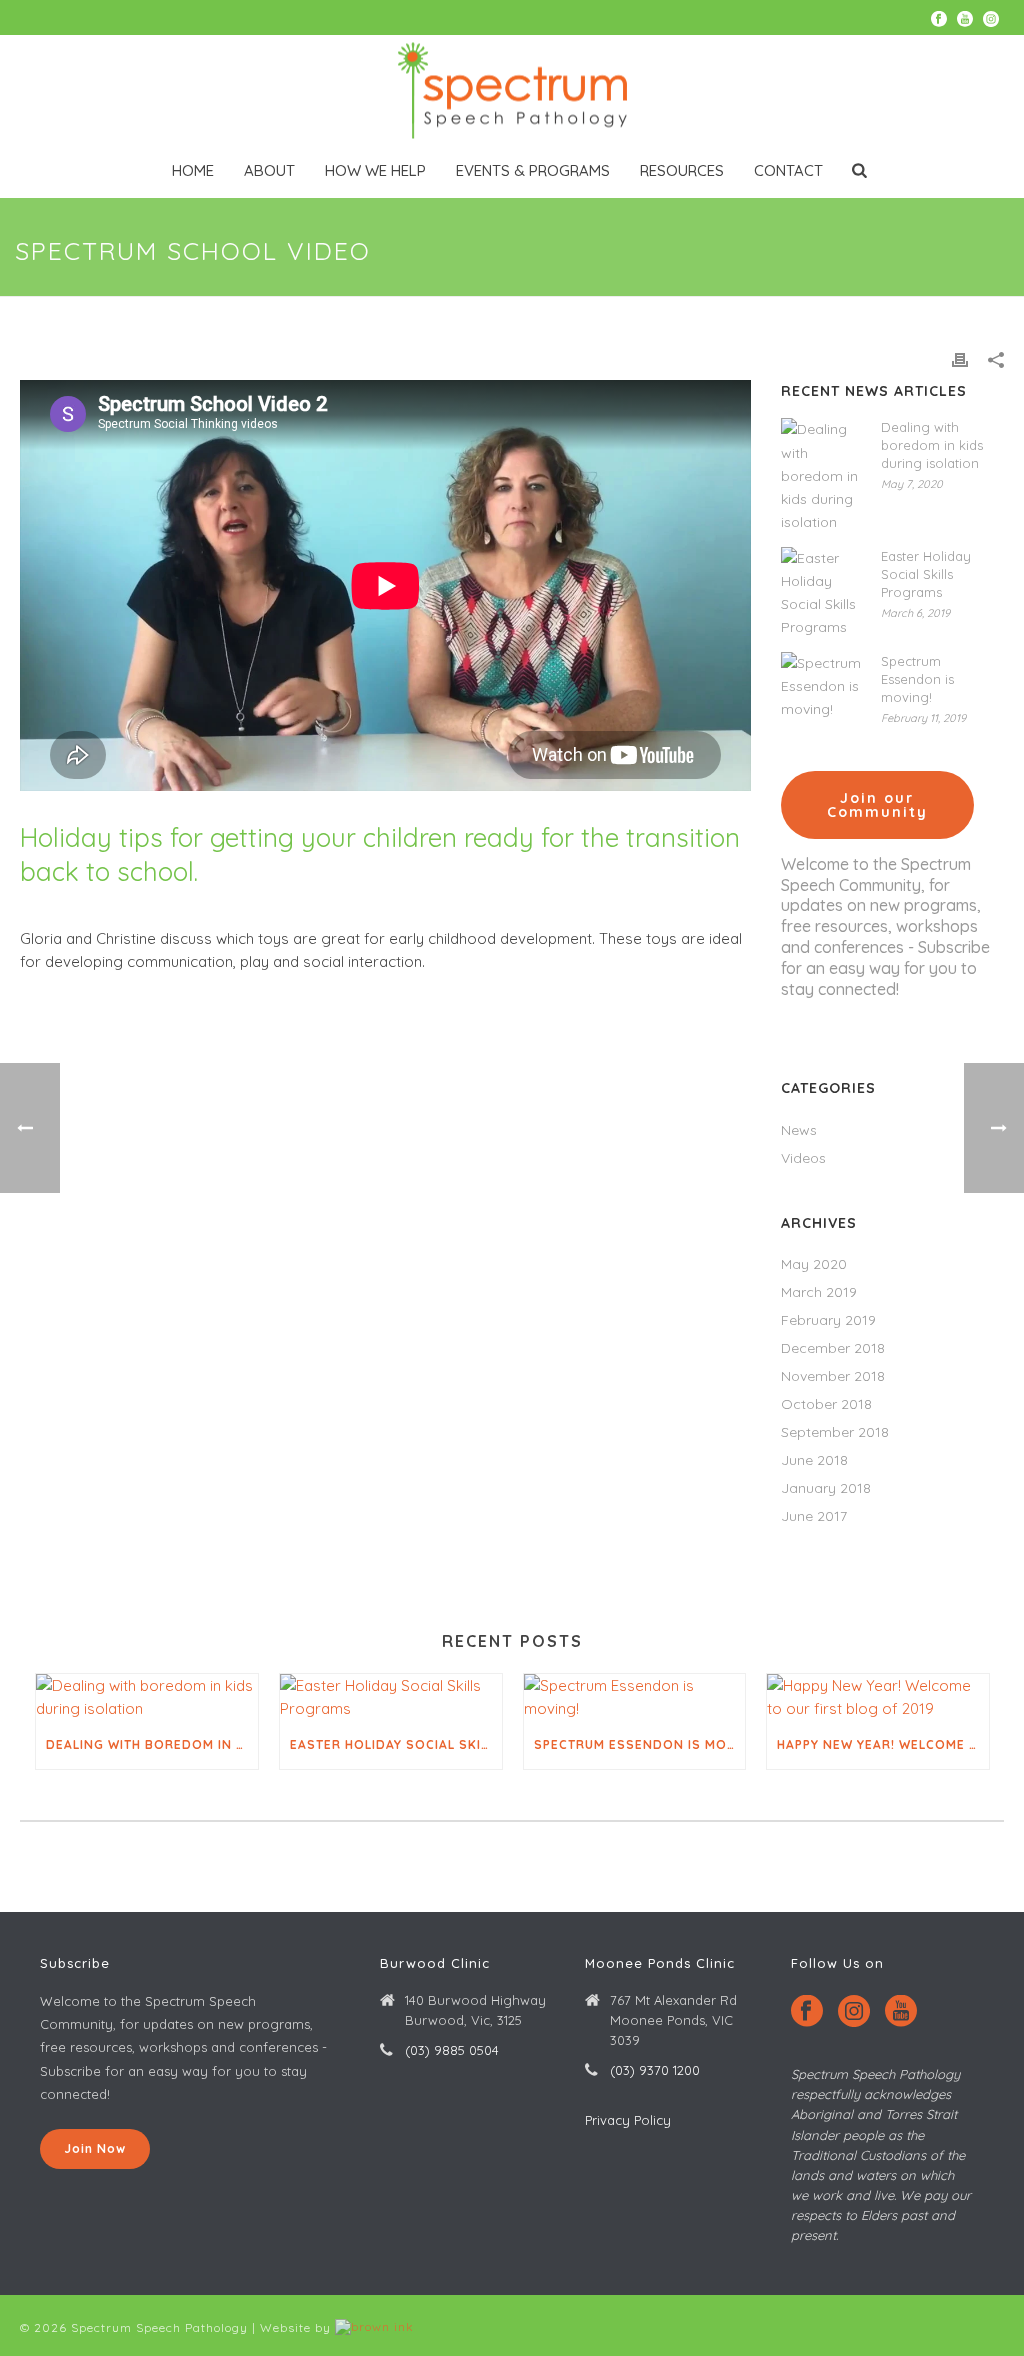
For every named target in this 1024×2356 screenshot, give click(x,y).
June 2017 (814, 1516)
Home (193, 170)
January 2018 (826, 1488)
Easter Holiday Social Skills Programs (926, 574)
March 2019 (819, 1292)
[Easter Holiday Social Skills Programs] (821, 593)
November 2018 (833, 1376)
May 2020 (814, 1264)
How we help (375, 170)
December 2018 (833, 1348)
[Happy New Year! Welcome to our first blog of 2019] (878, 1697)
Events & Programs (533, 170)
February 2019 (828, 1320)
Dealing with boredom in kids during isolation (932, 445)
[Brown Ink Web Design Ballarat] (374, 2327)
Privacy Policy (628, 2120)
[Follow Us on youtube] (901, 2012)
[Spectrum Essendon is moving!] (821, 687)
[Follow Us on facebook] (807, 2012)
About (269, 170)
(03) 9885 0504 (452, 2050)
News (799, 1130)
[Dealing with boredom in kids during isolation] (821, 476)
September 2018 (835, 1432)
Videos (803, 1158)
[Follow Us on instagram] (854, 2012)
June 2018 (814, 1460)
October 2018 (826, 1404)
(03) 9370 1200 (655, 2070)
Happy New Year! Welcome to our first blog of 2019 (883, 1744)
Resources (682, 170)
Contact (788, 170)
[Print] (960, 358)
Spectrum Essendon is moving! (917, 679)
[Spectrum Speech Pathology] (512, 90)
